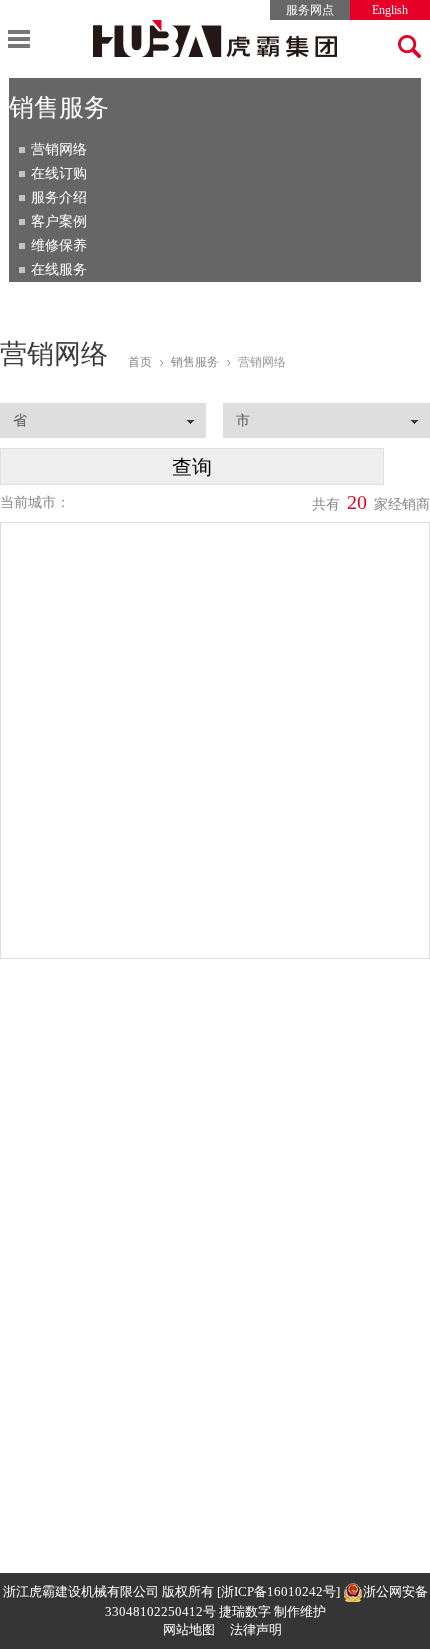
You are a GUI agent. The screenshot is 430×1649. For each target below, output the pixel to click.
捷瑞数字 (245, 1611)
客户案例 (59, 221)
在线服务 (59, 269)
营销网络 (59, 149)
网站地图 (189, 1629)
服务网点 (310, 10)
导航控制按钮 (19, 39)
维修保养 (59, 245)
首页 (140, 362)
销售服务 (195, 362)
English (390, 10)
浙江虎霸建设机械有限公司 (81, 1591)
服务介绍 (59, 197)
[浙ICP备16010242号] (278, 1591)
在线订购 (59, 173)
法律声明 (256, 1629)
